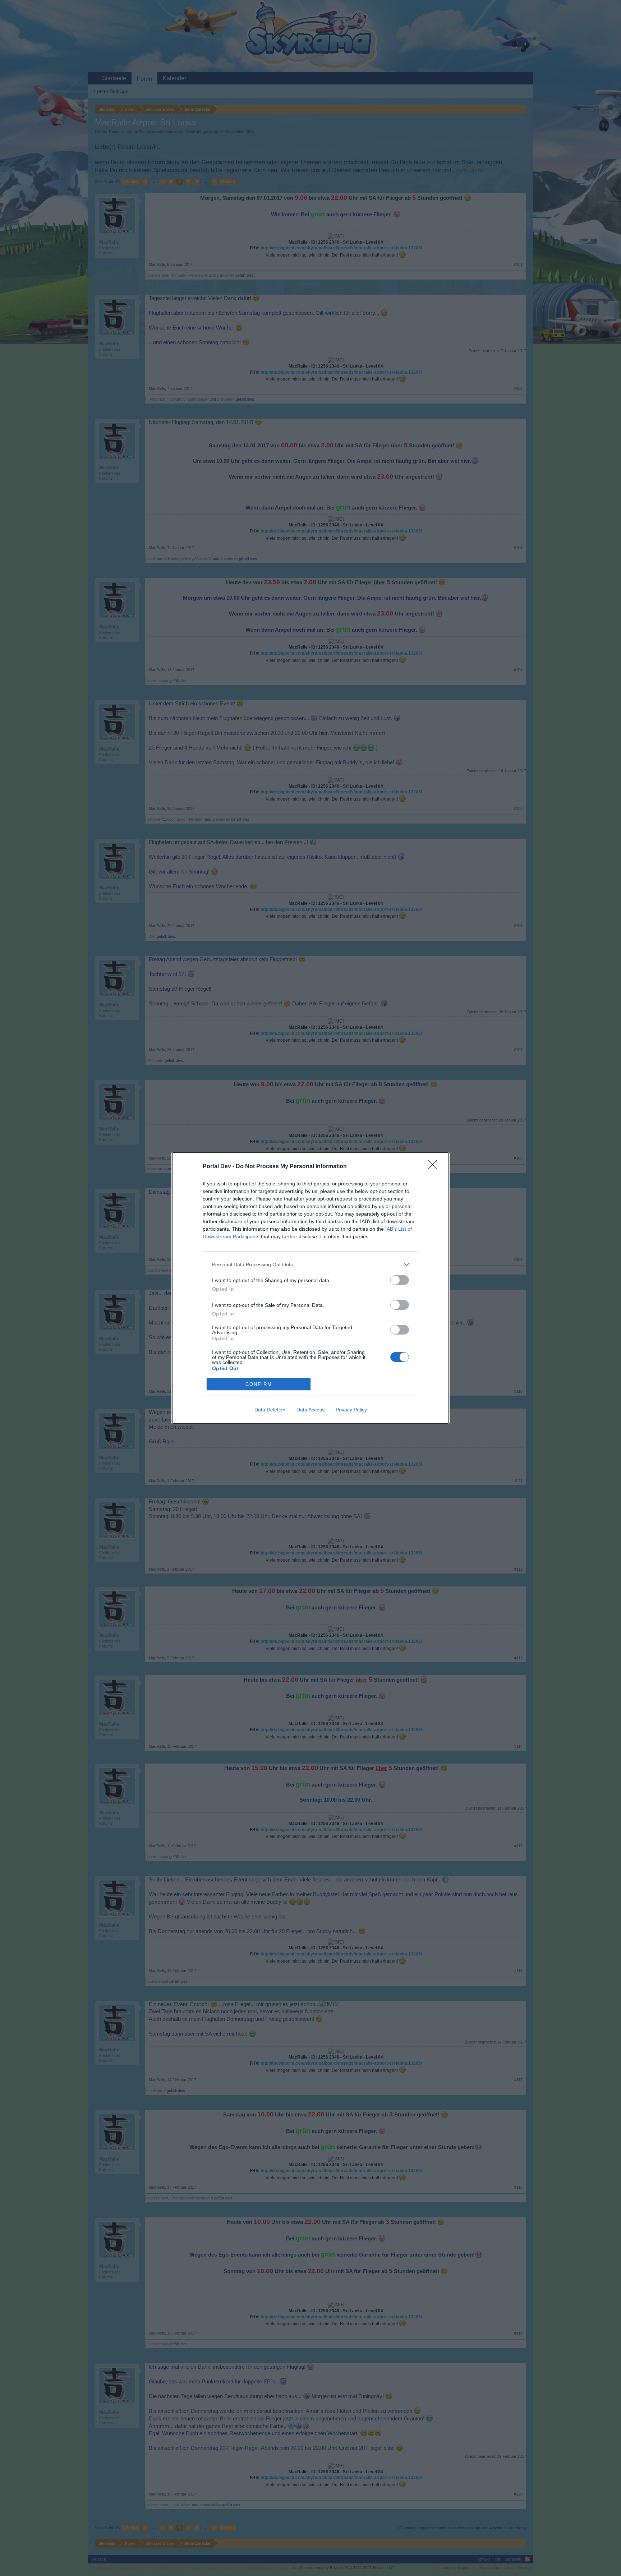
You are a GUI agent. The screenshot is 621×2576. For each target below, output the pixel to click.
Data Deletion (270, 1410)
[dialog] (310, 1288)
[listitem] (310, 1264)
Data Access (310, 1410)
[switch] (400, 1280)
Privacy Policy (351, 1410)
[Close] (435, 1167)
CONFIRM (259, 1384)
